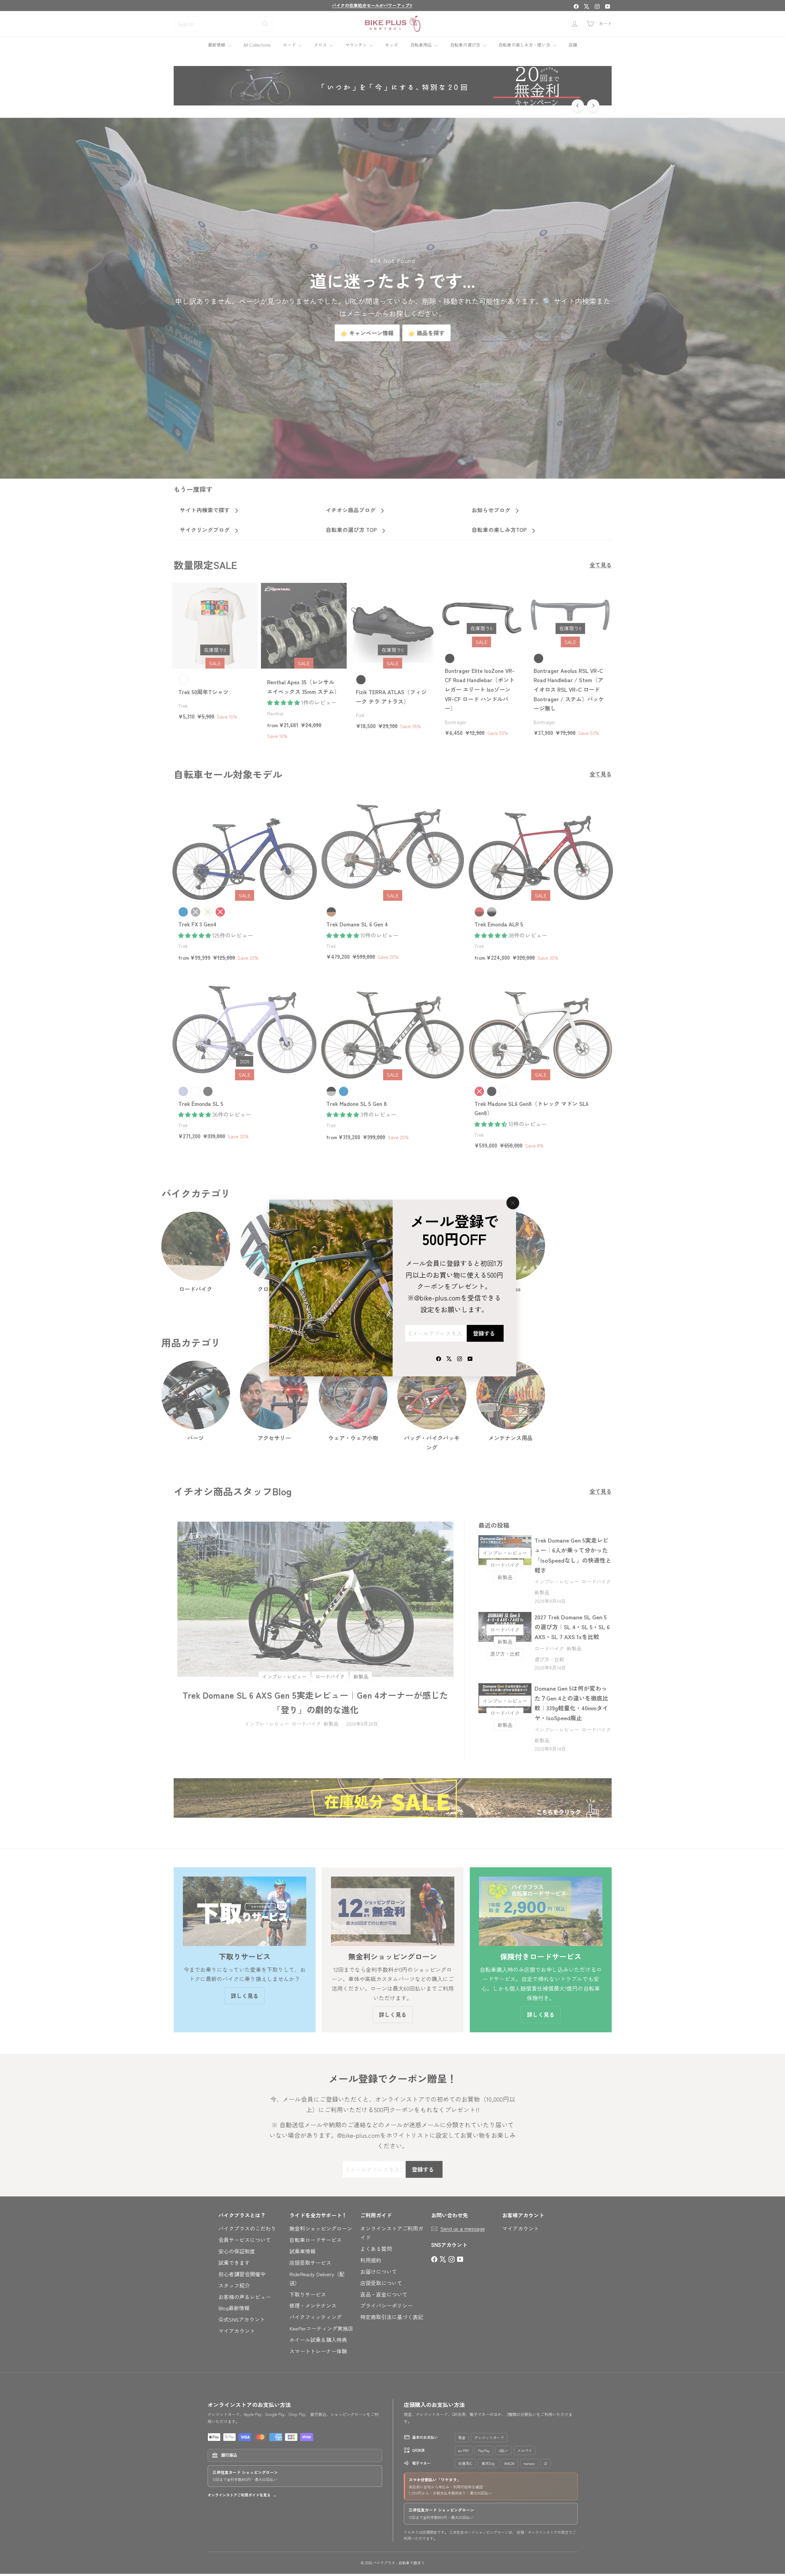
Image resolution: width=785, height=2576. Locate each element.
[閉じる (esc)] (513, 1203)
